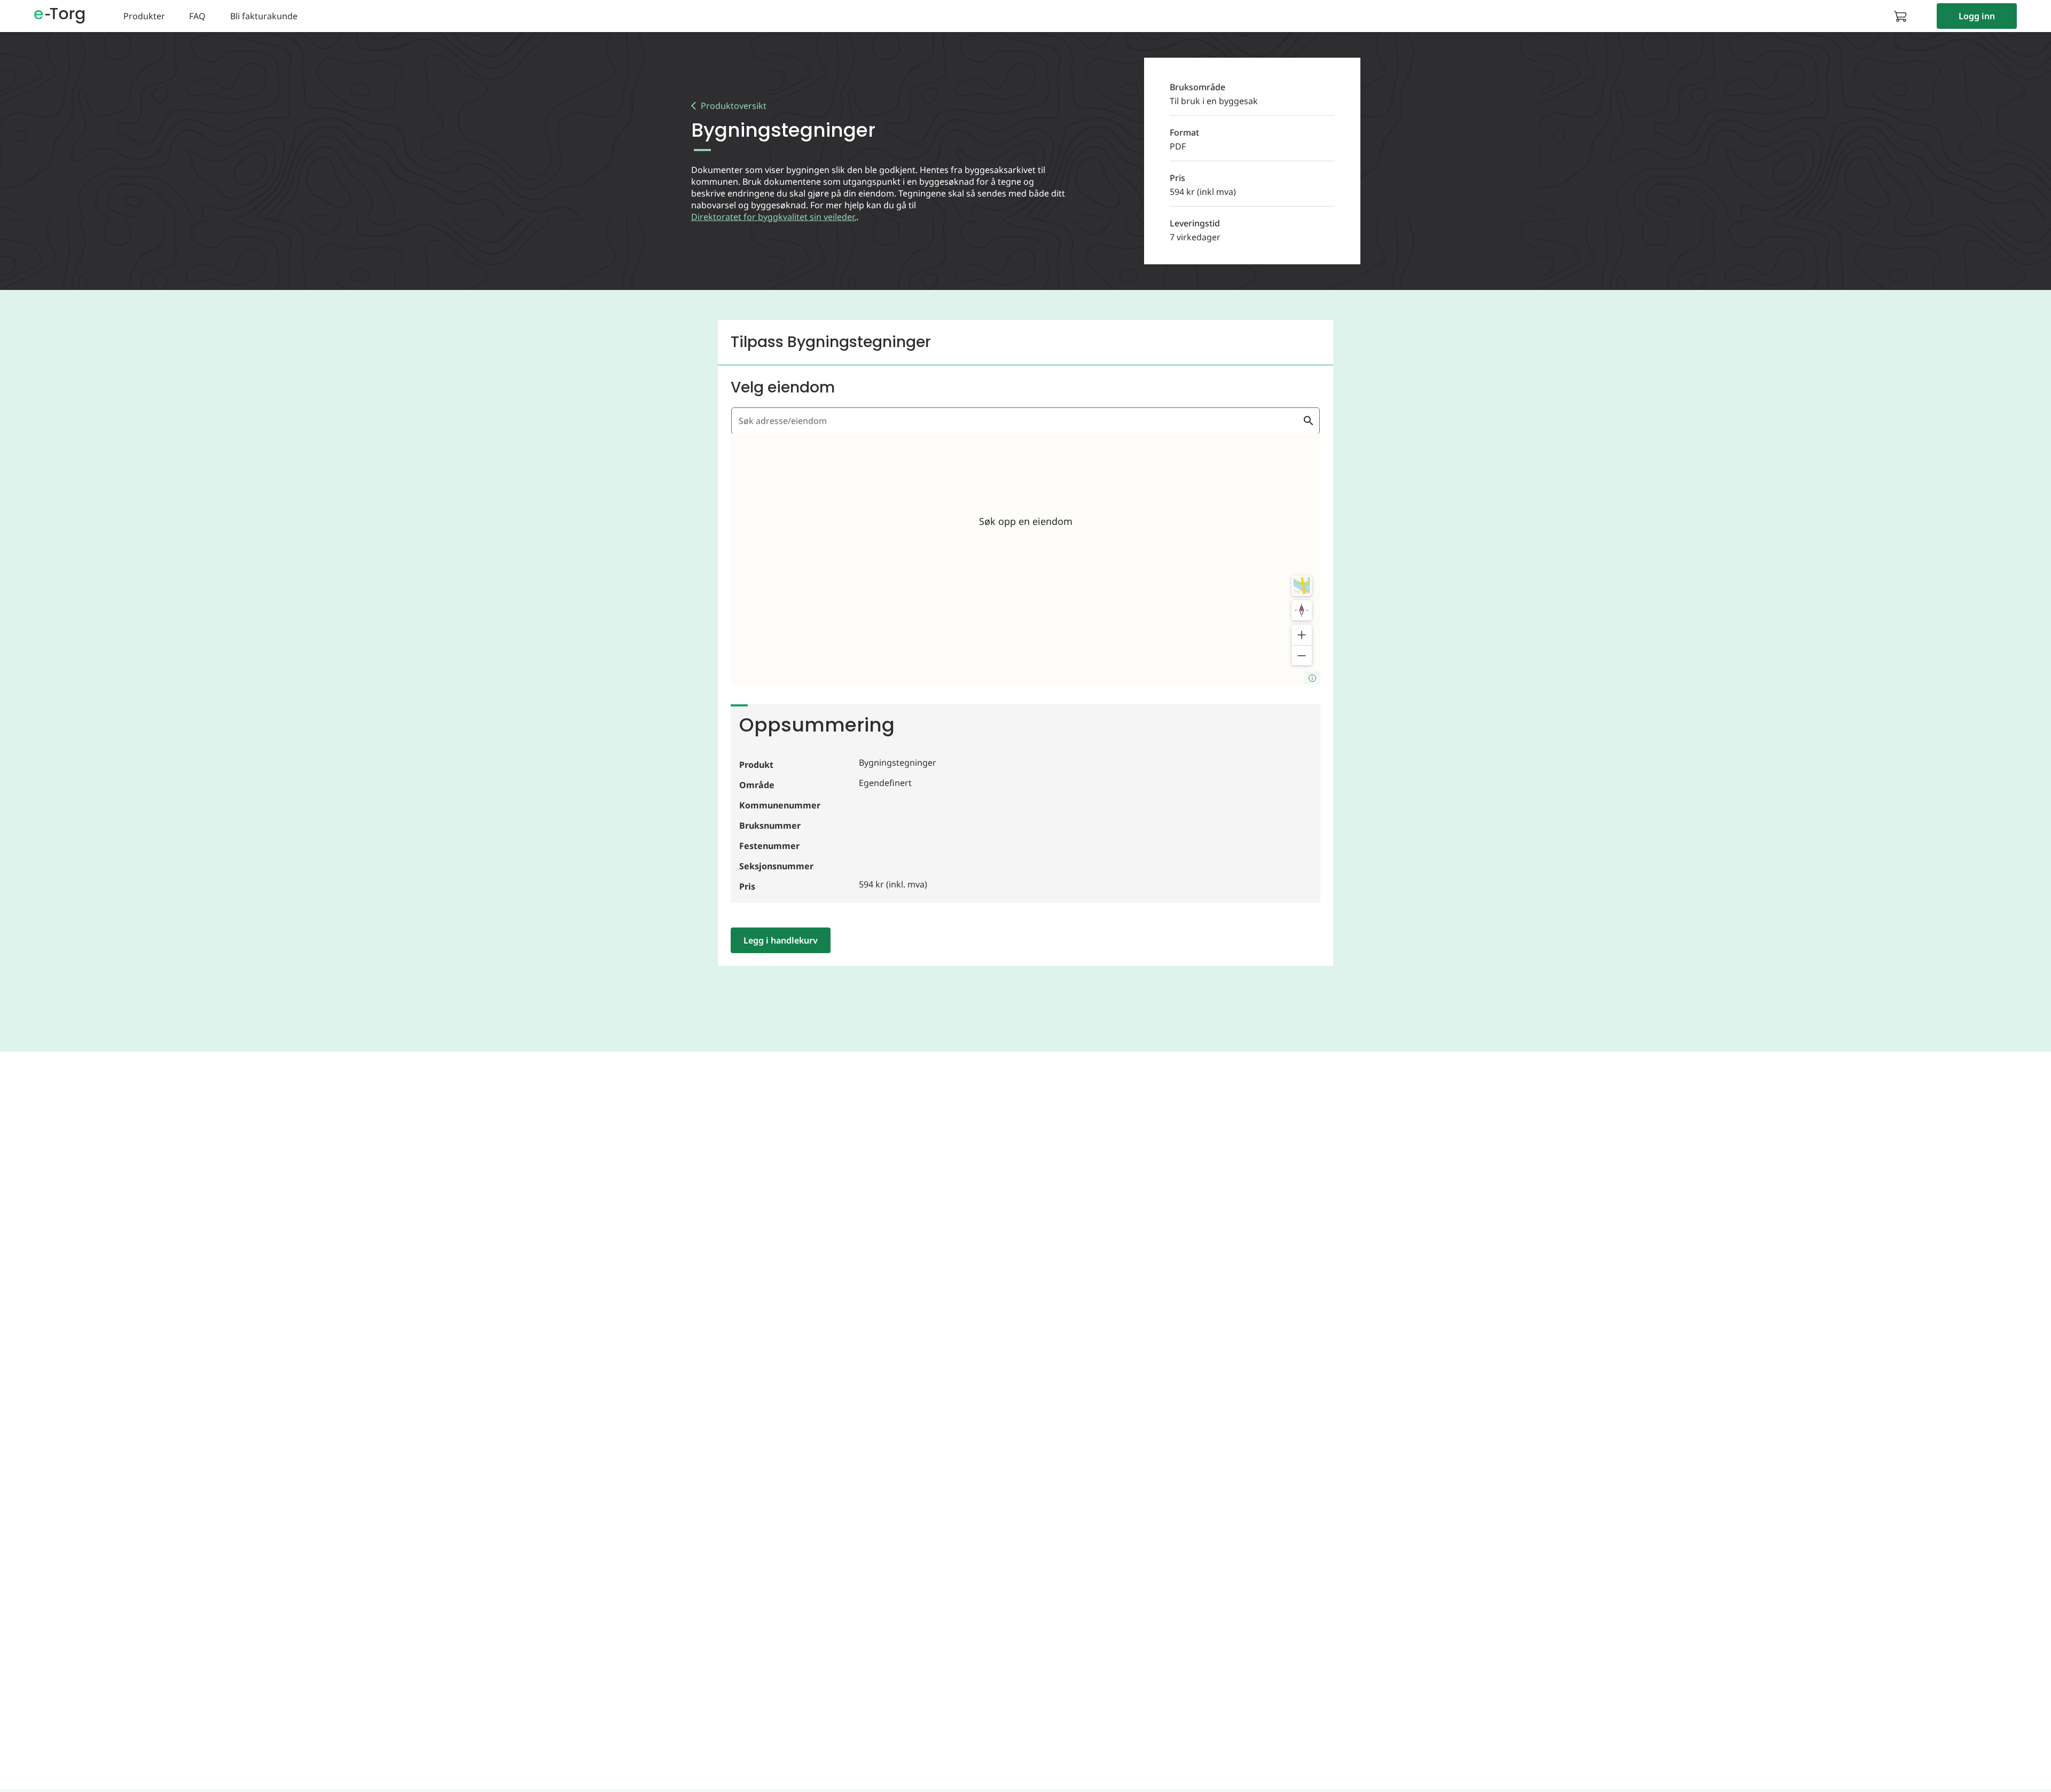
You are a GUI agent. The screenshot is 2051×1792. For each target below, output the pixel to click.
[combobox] (1019, 421)
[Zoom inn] (1302, 635)
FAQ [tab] (197, 16)
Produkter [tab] (144, 16)
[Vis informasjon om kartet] (1312, 678)
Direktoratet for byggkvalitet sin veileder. (774, 217)
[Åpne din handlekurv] (1904, 16)
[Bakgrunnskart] (1302, 586)
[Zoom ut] (1302, 655)
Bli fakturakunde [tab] (264, 16)
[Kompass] (1302, 610)
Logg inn (1977, 16)
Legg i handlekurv (781, 940)
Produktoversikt (734, 106)
